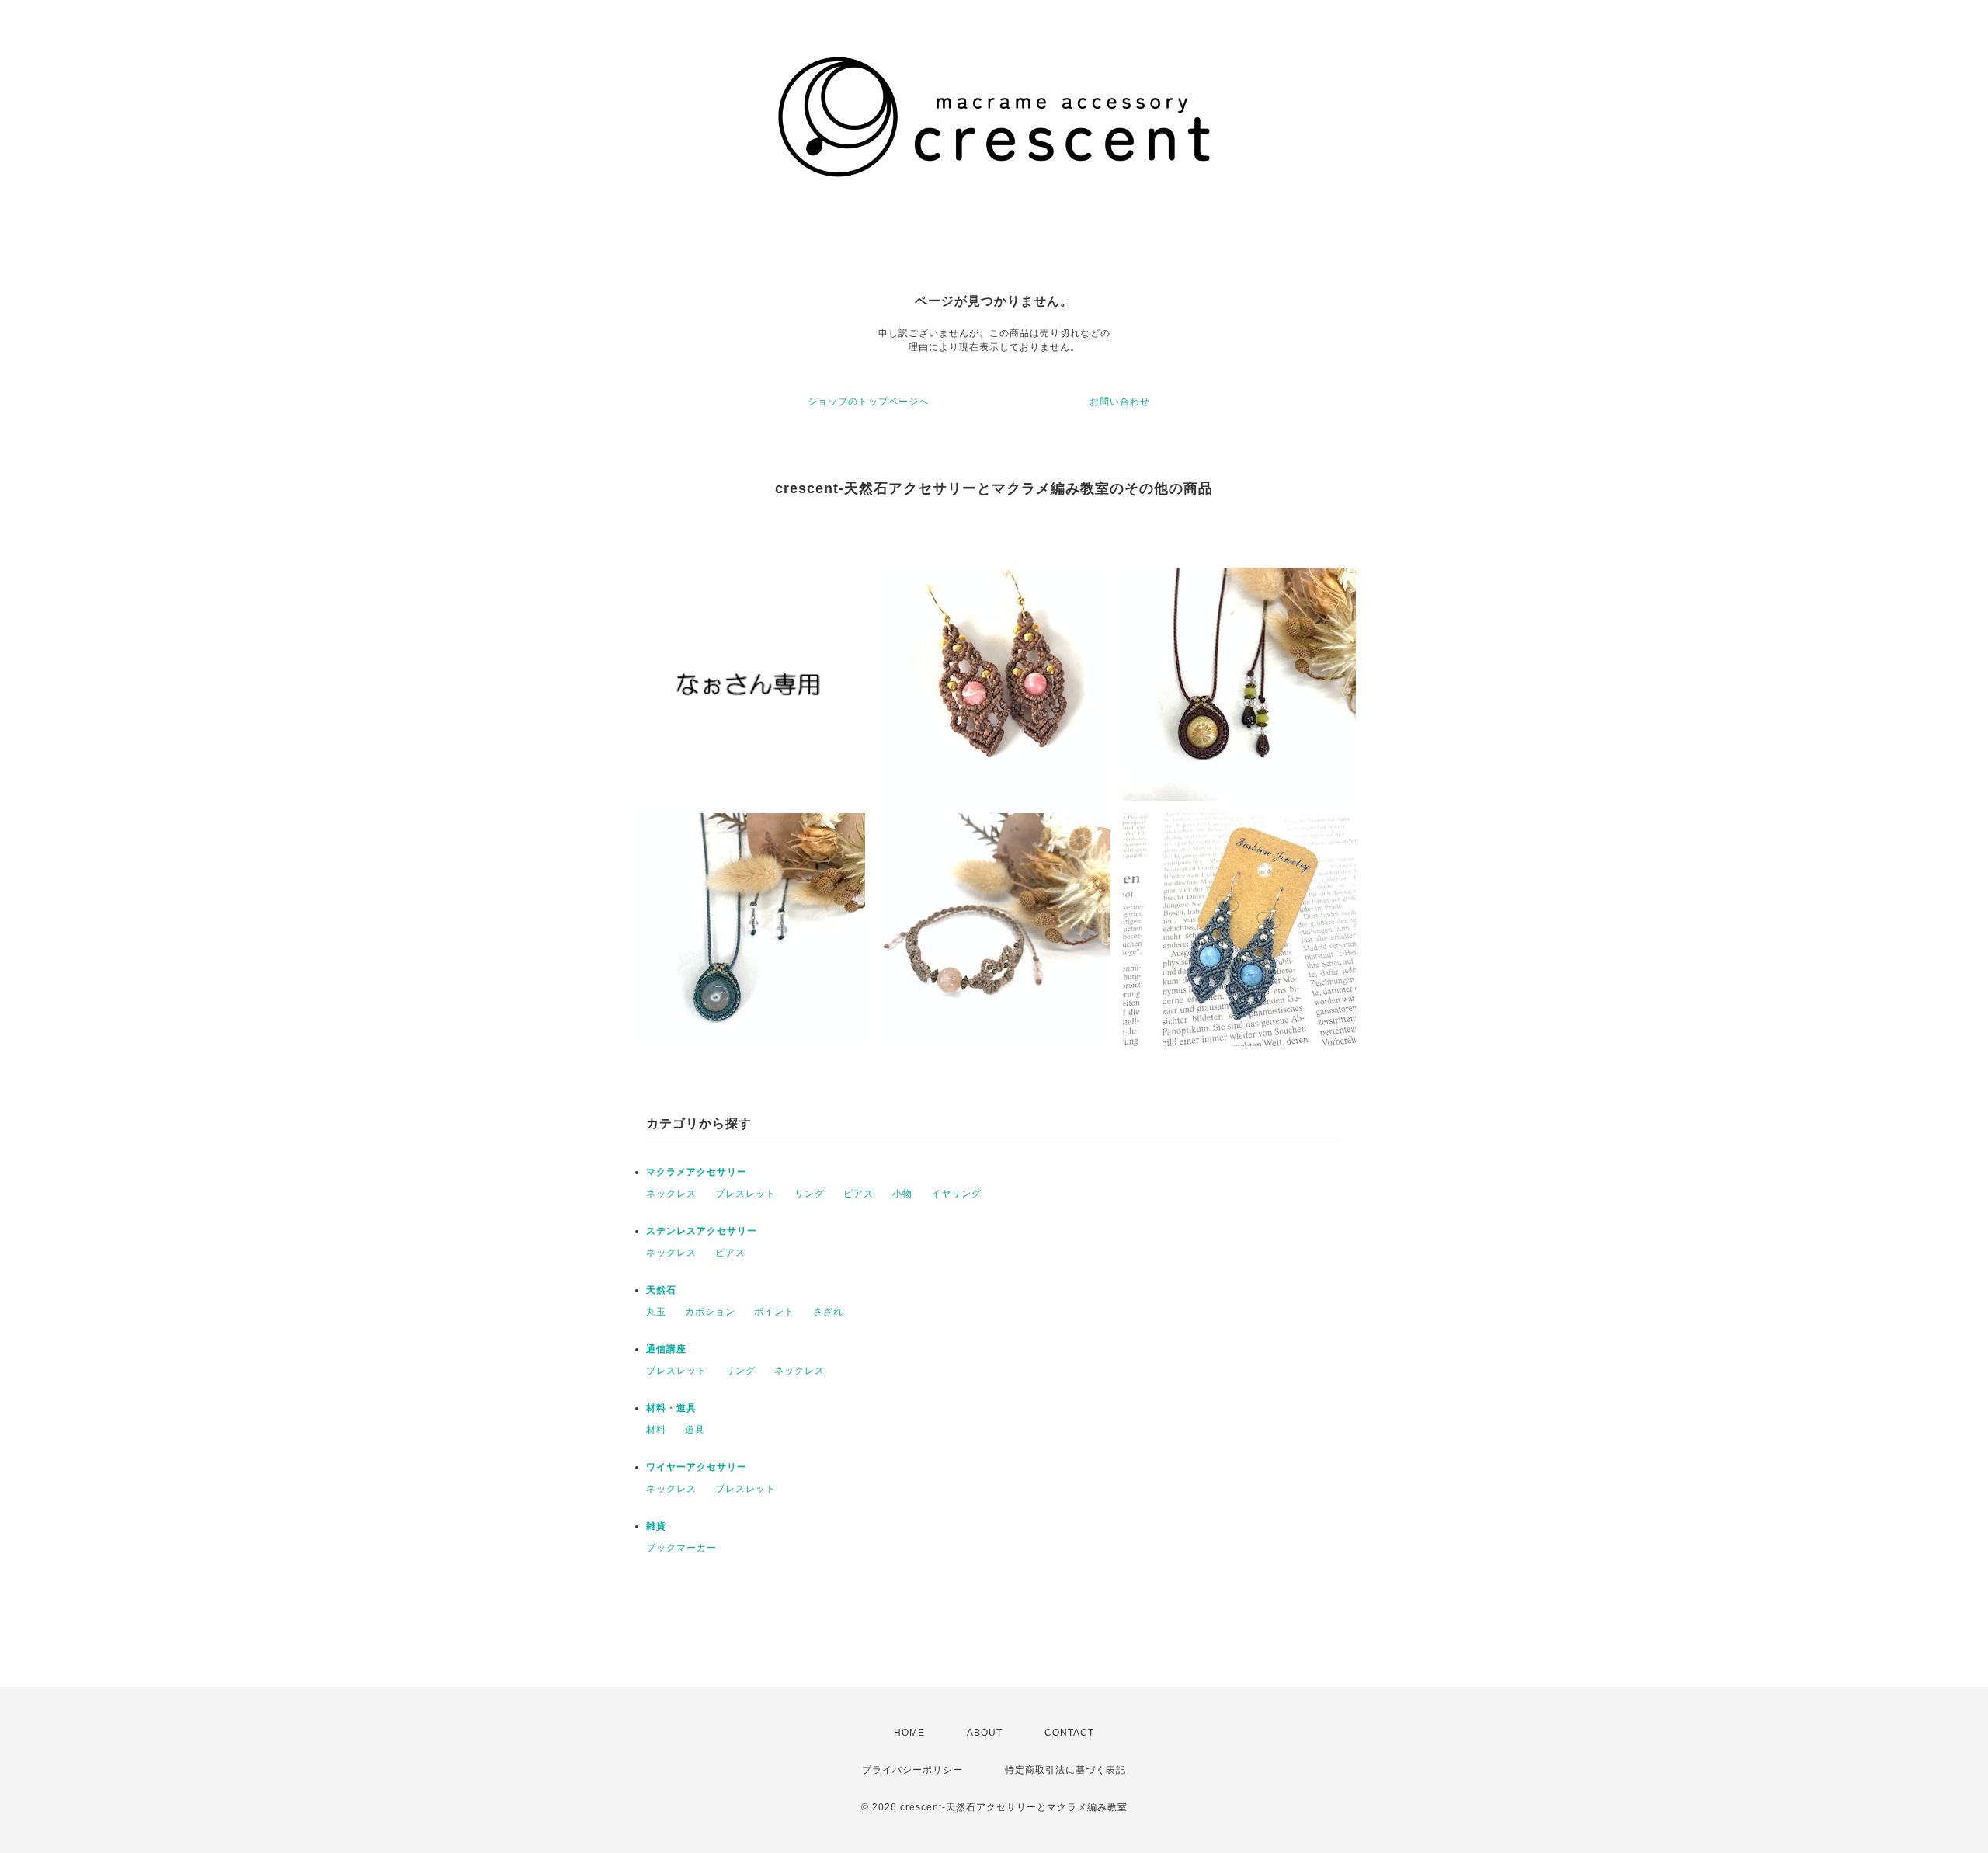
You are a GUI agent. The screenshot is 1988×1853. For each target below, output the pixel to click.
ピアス (858, 1194)
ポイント (774, 1312)
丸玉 (656, 1312)
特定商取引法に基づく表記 (1065, 1770)
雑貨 (656, 1526)
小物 (902, 1194)
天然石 (661, 1290)
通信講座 (666, 1349)
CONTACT (1069, 1733)
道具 (695, 1430)
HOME (909, 1733)
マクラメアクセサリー (697, 1172)
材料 (656, 1430)
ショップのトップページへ (868, 402)
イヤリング (956, 1194)
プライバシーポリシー (912, 1770)
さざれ (828, 1312)
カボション (710, 1312)
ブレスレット (745, 1194)
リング (810, 1194)
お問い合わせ (1120, 402)
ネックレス (671, 1194)
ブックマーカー (681, 1548)
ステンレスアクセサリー (702, 1231)
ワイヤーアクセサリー (697, 1467)
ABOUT (985, 1733)
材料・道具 (671, 1408)
